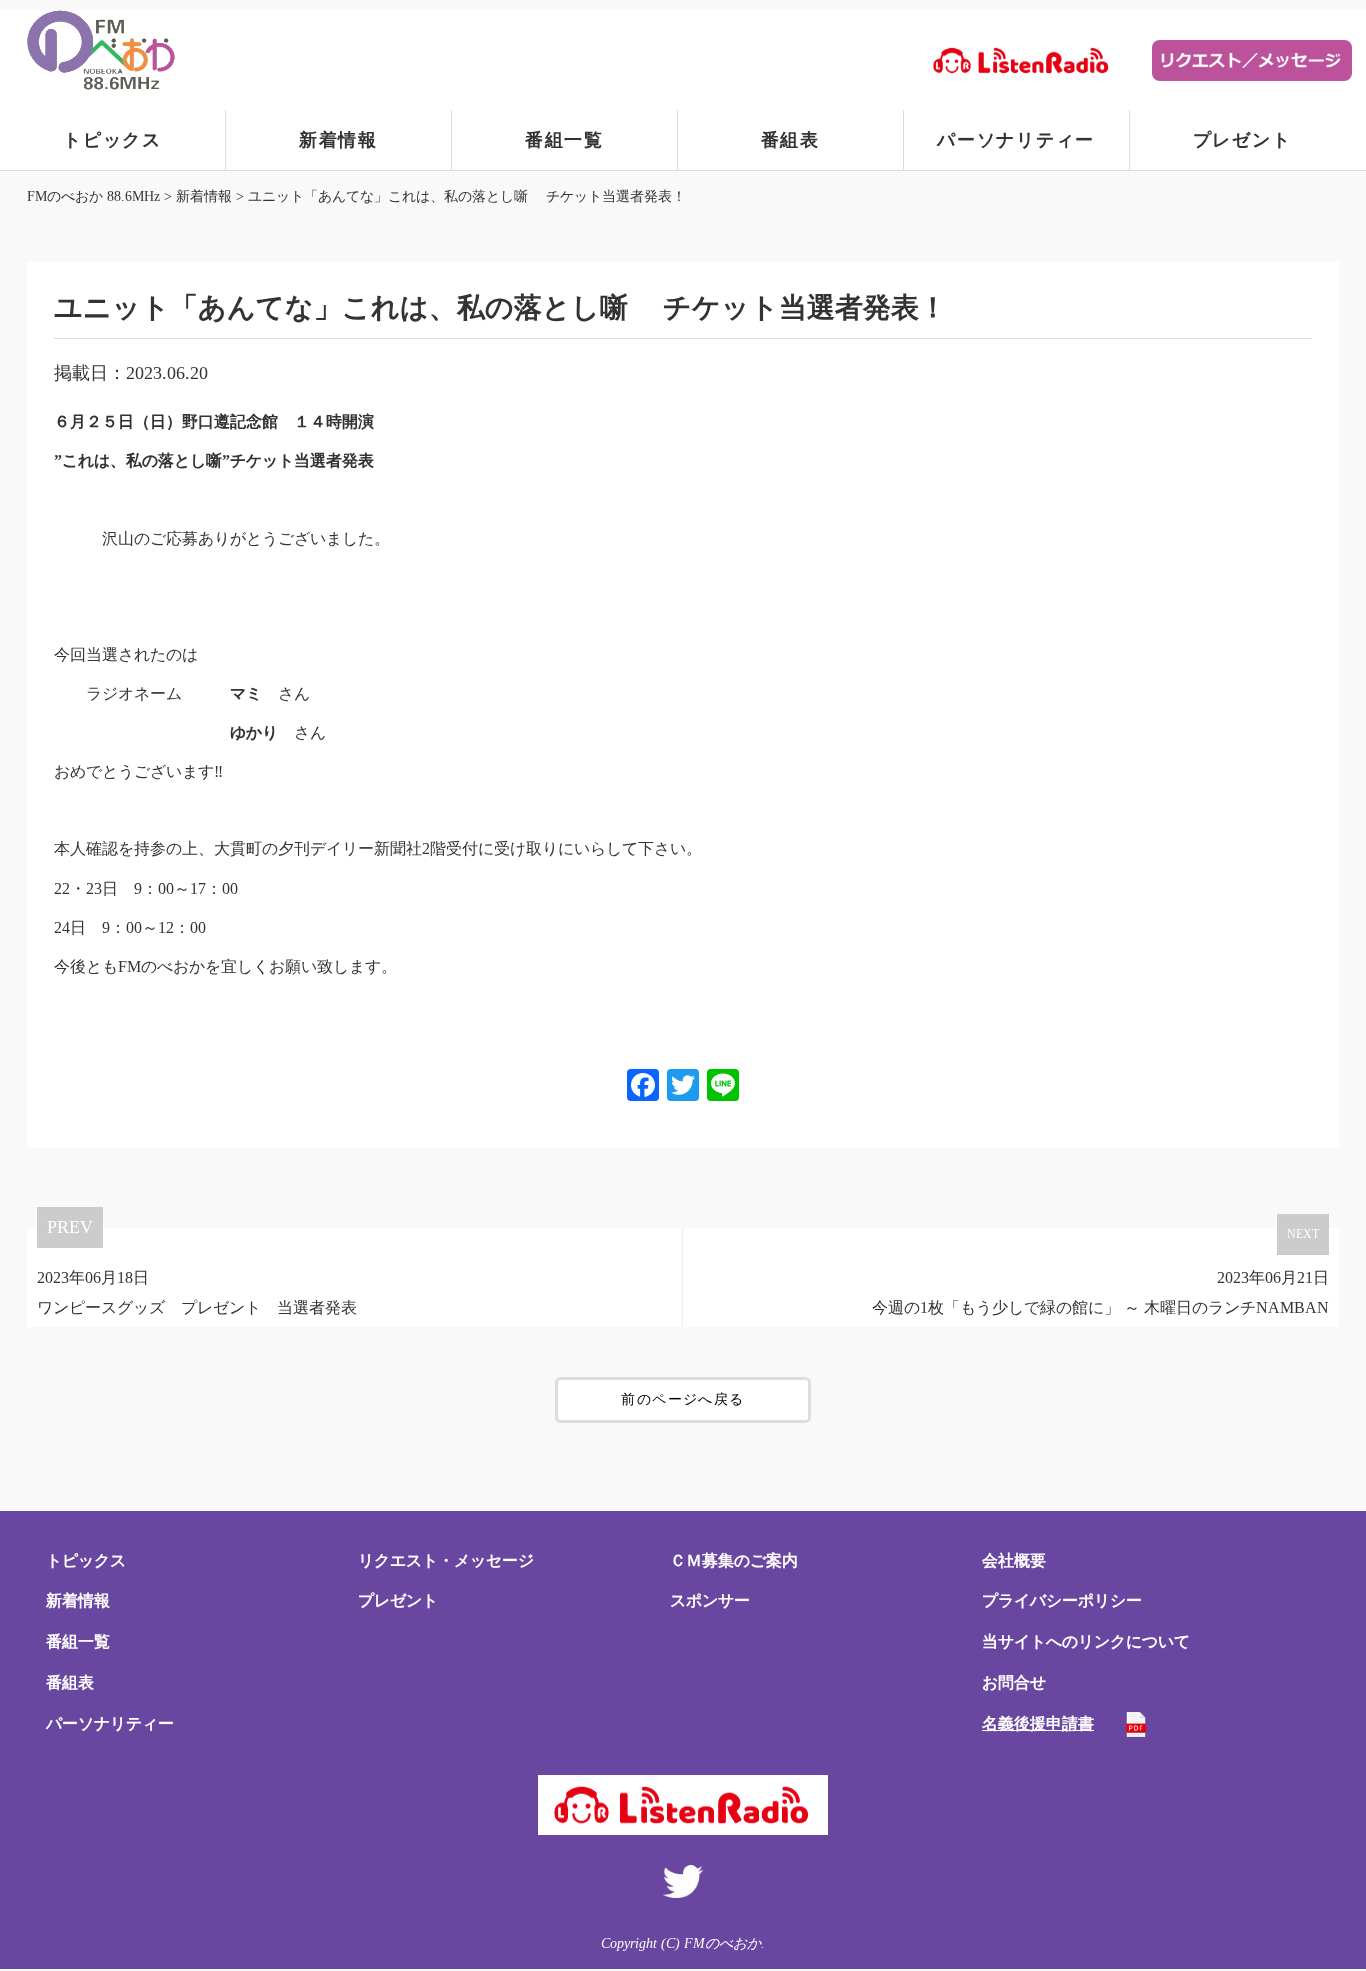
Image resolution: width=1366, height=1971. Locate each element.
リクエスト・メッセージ (446, 1560)
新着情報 (338, 140)
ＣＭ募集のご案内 (734, 1560)
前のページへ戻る (682, 1399)
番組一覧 (564, 140)
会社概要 (1014, 1560)
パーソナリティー (1016, 140)
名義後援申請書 (1038, 1723)
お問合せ (1014, 1682)
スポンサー (710, 1600)
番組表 (790, 140)
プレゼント (1242, 140)
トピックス (112, 140)
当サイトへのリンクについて (1086, 1641)
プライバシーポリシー (1062, 1600)
